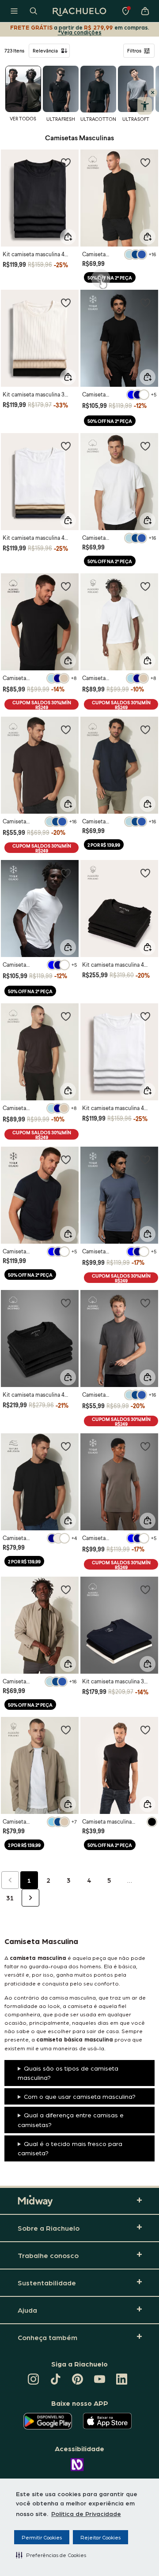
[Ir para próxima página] (30, 1898)
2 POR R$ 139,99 (104, 845)
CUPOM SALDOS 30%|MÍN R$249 (42, 705)
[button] (51, 2555)
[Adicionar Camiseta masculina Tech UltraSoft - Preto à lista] (66, 1446)
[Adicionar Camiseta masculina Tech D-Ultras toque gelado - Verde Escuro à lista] (145, 1446)
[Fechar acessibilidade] (153, 93)
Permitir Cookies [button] (42, 2537)
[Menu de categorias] (14, 11)
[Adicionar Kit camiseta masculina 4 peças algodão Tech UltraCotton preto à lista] (66, 1303)
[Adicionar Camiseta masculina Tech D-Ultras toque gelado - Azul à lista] (145, 1159)
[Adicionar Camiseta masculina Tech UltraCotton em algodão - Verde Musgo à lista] (66, 1589)
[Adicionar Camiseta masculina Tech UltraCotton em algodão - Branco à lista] (145, 446)
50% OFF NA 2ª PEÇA (110, 278)
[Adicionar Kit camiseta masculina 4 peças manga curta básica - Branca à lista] (145, 1016)
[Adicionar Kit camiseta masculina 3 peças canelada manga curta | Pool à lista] (66, 303)
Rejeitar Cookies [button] (100, 2537)
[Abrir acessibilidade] (145, 106)
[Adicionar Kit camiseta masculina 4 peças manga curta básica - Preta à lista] (66, 162)
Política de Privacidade (86, 2513)
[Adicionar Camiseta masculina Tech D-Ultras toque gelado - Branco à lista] (66, 873)
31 (10, 1898)
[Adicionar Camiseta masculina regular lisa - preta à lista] (145, 1730)
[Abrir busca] (34, 11)
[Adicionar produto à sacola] (68, 237)
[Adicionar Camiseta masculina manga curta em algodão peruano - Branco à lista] (66, 1730)
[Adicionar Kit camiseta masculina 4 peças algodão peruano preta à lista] (145, 873)
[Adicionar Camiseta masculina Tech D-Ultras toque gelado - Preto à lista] (145, 303)
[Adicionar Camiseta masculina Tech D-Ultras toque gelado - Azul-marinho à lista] (66, 1159)
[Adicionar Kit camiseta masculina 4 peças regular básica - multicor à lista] (66, 446)
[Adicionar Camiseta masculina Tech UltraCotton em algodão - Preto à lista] (145, 162)
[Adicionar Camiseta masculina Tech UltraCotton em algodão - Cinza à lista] (145, 1303)
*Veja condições (80, 32)
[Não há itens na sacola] (145, 11)
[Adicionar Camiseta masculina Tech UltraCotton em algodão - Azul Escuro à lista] (145, 729)
